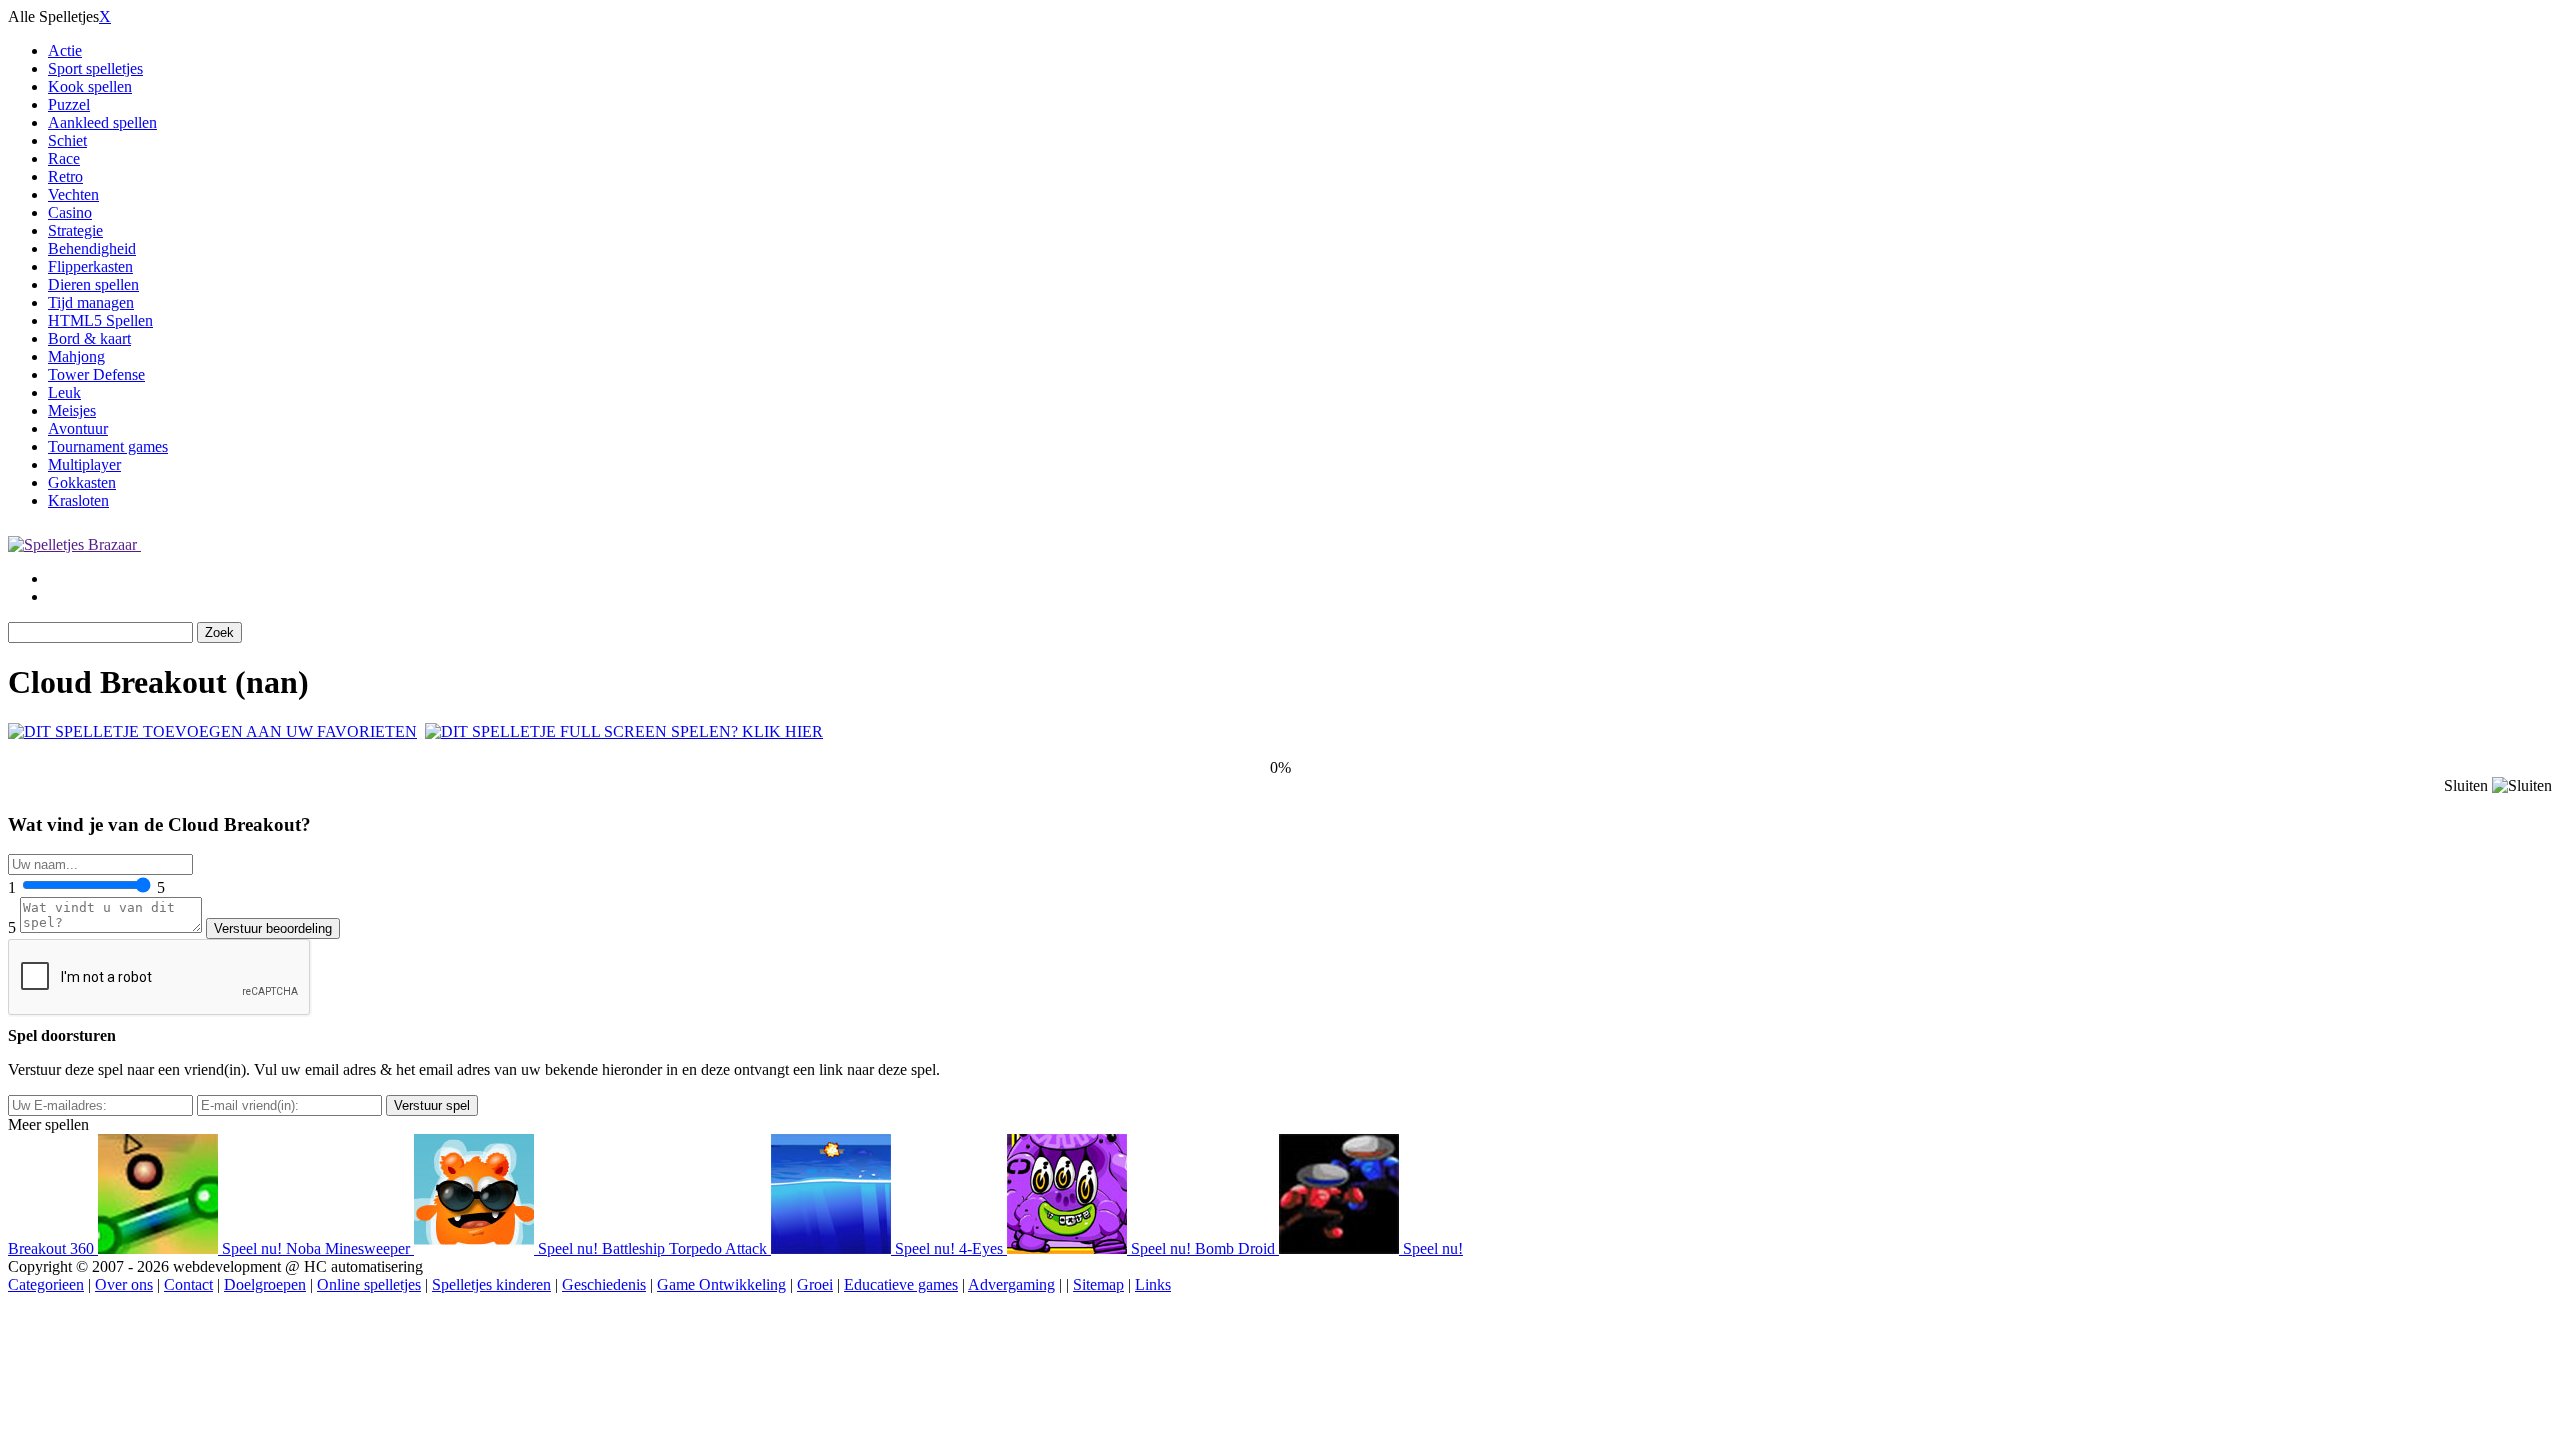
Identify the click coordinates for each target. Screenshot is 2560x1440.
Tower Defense (96, 374)
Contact (188, 1284)
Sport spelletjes (95, 68)
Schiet (67, 140)
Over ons (124, 1284)
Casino (70, 212)
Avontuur (78, 428)
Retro (65, 176)
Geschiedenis (604, 1284)
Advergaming (1011, 1284)
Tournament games (108, 446)
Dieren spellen (93, 284)
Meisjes (72, 410)
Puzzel (69, 104)
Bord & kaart (89, 338)
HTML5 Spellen (100, 320)
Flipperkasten (90, 266)
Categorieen (46, 1284)
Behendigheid (92, 248)
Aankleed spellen (102, 122)
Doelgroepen (265, 1284)
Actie (65, 50)
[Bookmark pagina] (212, 731)
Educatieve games (901, 1284)
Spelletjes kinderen (491, 1284)
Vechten (73, 194)
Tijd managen (91, 302)
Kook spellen (90, 86)
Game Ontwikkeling (721, 1284)
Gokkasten (82, 482)
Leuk (64, 392)
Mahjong (76, 356)
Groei (815, 1284)
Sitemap (1098, 1284)
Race (64, 158)
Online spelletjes (369, 1284)
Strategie (75, 230)
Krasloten (78, 500)
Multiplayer (84, 464)
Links (1153, 1284)
